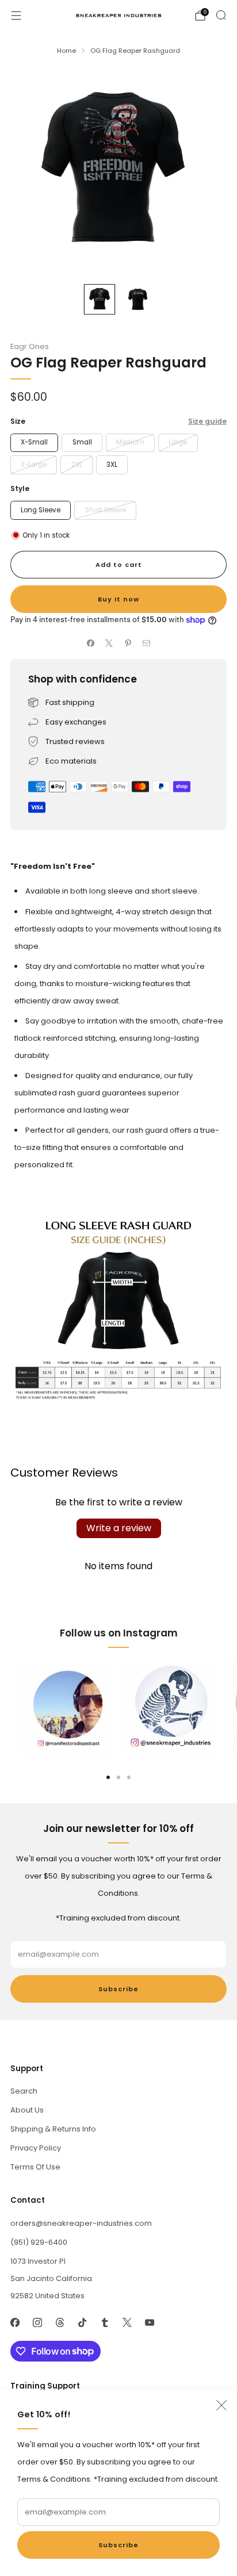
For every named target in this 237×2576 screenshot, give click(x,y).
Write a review (119, 1528)
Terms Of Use (35, 2167)
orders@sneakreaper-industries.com (81, 2223)
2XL (77, 465)
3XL (112, 465)
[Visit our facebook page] (15, 2323)
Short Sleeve (106, 510)
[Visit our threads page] (60, 2323)
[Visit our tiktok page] (82, 2323)
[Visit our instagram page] (37, 2323)
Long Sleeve (41, 510)
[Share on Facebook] (91, 643)
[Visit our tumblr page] (104, 2323)
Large (178, 442)
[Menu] (16, 16)
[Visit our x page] (127, 2323)
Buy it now (118, 599)
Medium (130, 442)
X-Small (34, 442)
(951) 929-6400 (39, 2242)
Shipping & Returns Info (53, 2129)
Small (82, 442)
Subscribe (118, 2545)
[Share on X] (109, 643)
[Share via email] (147, 643)
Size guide (207, 421)
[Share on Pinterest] (128, 643)
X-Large (34, 465)
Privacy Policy (36, 2148)
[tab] (108, 1777)
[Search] (221, 15)
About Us (27, 2110)
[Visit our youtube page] (149, 2323)
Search (24, 2091)
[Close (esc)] (221, 2405)
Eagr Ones (30, 346)
